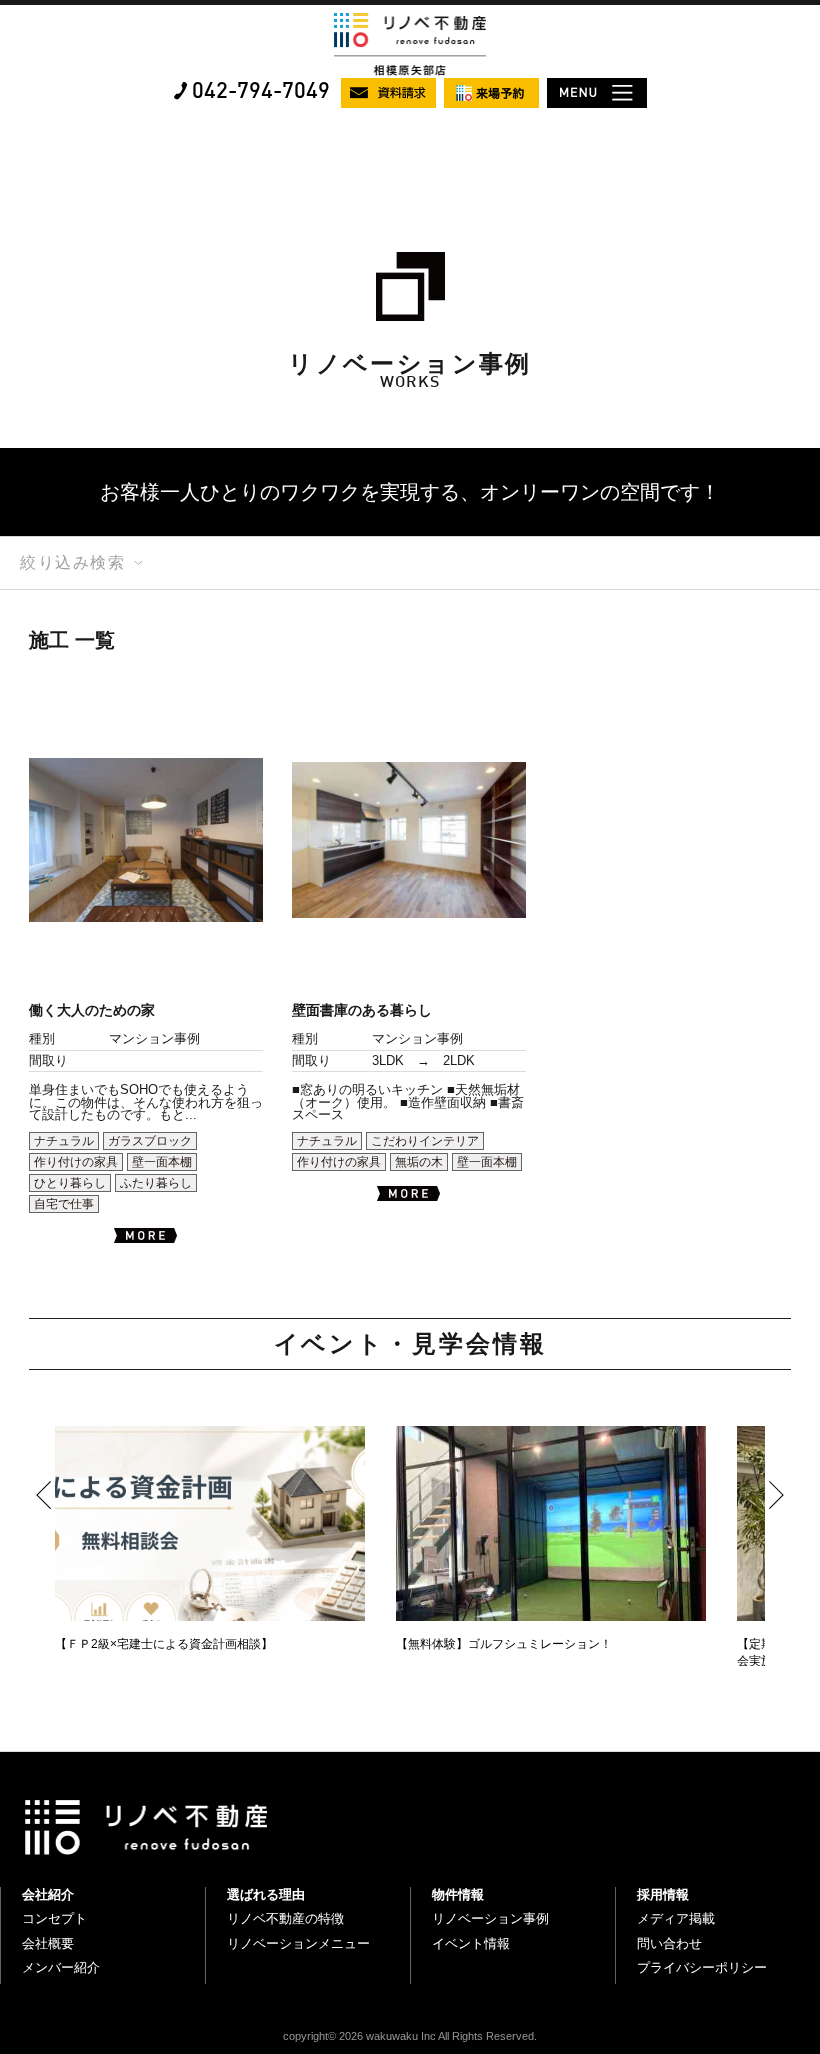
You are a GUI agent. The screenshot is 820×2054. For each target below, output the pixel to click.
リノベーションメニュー (298, 1943)
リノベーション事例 (490, 1918)
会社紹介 (48, 1894)
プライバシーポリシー (702, 1967)
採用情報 (663, 1894)
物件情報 (458, 1894)
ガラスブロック (150, 1141)
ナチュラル (64, 1141)
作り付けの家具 (76, 1162)
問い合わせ (669, 1943)
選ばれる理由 (266, 1894)
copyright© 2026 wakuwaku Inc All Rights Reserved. (410, 2036)
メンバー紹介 (61, 1967)
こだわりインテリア (425, 1141)
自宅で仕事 (64, 1204)
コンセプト (54, 1918)
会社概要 (48, 1943)
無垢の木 (419, 1162)
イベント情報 (471, 1943)
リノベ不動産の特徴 (285, 1918)
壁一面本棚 (162, 1162)
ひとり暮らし (70, 1183)
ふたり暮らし (156, 1183)
